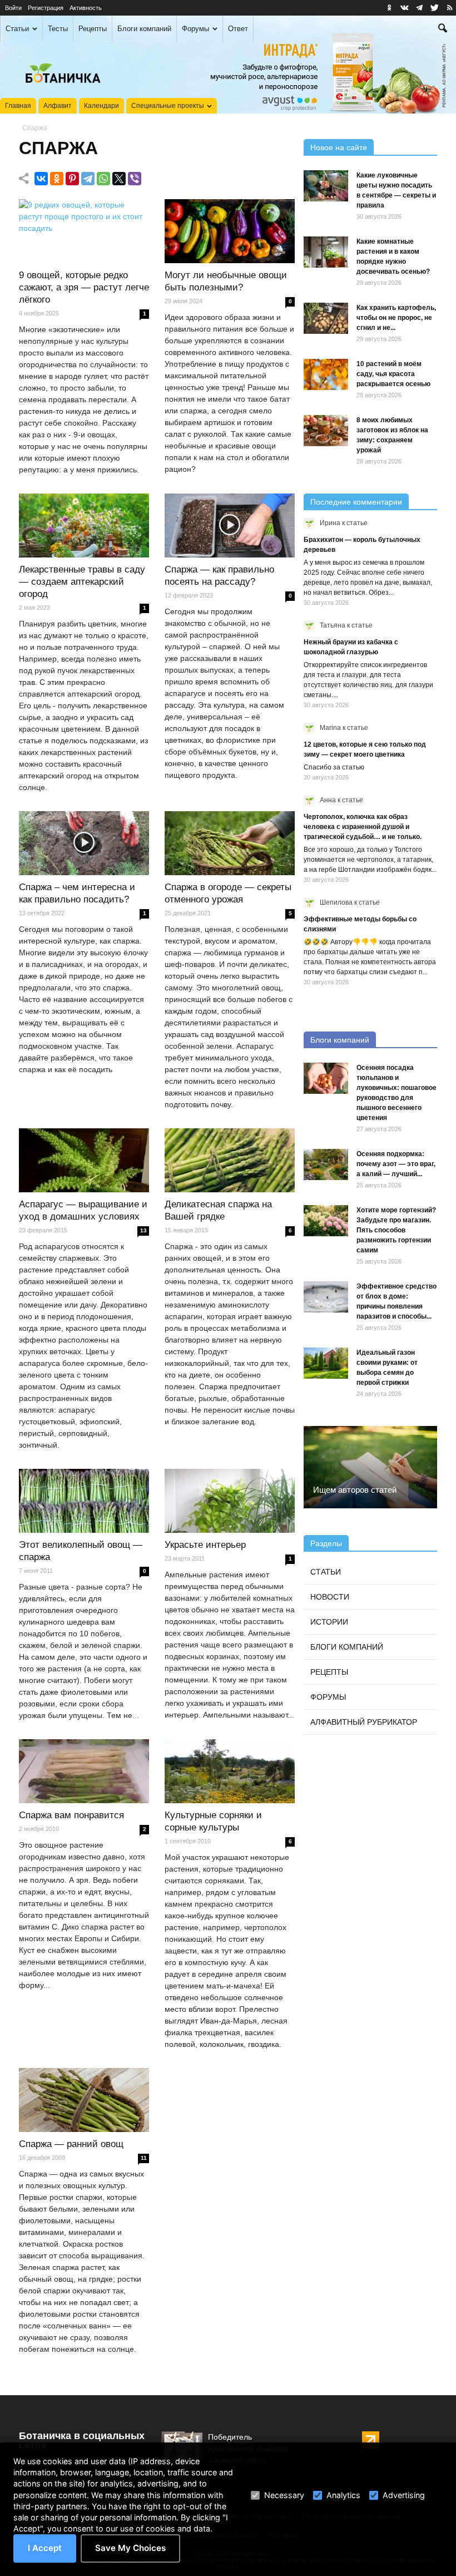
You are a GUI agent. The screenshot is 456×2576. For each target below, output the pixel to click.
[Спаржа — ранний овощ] (84, 2100)
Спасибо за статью (334, 767)
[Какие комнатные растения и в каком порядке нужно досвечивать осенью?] (326, 252)
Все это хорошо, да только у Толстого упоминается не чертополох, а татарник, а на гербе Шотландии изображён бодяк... (370, 860)
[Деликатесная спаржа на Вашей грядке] (230, 1161)
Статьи (17, 29)
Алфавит (58, 106)
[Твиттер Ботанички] (434, 8)
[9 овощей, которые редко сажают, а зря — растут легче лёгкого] (84, 231)
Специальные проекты (168, 106)
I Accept (45, 2548)
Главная (18, 106)
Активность (86, 8)
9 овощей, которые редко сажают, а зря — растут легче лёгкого (84, 287)
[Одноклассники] (57, 179)
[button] (443, 29)
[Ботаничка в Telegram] (419, 8)
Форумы (195, 29)
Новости (330, 1597)
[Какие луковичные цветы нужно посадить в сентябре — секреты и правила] (326, 186)
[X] (119, 179)
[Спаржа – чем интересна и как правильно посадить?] (84, 843)
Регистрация (46, 8)
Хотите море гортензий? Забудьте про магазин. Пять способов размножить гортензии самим (396, 1230)
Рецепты (93, 29)
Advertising (404, 2495)
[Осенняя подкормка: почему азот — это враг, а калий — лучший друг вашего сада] (326, 1164)
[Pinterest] (72, 179)
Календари (101, 106)
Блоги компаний (144, 29)
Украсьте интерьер (205, 1545)
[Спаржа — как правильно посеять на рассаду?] (230, 526)
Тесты (58, 29)
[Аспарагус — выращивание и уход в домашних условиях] (84, 1161)
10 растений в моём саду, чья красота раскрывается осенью (393, 374)
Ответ (238, 29)
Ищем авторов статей (355, 1490)
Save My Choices (130, 2548)
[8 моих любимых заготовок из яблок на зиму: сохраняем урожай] (326, 431)
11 (144, 2158)
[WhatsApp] (103, 179)
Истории (329, 1622)
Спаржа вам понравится (71, 1815)
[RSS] (449, 8)
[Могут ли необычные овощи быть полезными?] (230, 231)
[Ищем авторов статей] (370, 1467)
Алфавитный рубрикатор (364, 1722)
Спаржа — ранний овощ (71, 2144)
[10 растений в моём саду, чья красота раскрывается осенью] (326, 374)
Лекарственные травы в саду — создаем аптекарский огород (82, 582)
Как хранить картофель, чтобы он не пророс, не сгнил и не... (396, 318)
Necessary (284, 2495)
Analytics (343, 2495)
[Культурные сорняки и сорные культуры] (230, 1771)
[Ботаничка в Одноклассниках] (389, 8)
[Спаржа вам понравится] (84, 1771)
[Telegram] (88, 179)
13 (143, 1230)
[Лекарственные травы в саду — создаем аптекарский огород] (84, 526)
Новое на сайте (339, 147)
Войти (13, 8)
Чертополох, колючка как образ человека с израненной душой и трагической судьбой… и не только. (363, 827)
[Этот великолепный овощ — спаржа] (84, 1501)
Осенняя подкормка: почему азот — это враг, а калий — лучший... (396, 1164)
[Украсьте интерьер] (230, 1501)
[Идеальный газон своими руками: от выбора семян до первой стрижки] (326, 1363)
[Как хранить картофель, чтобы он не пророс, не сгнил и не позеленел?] (326, 318)
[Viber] (135, 179)
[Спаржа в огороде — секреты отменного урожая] (230, 843)
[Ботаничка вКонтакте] (404, 8)
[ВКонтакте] (41, 179)
